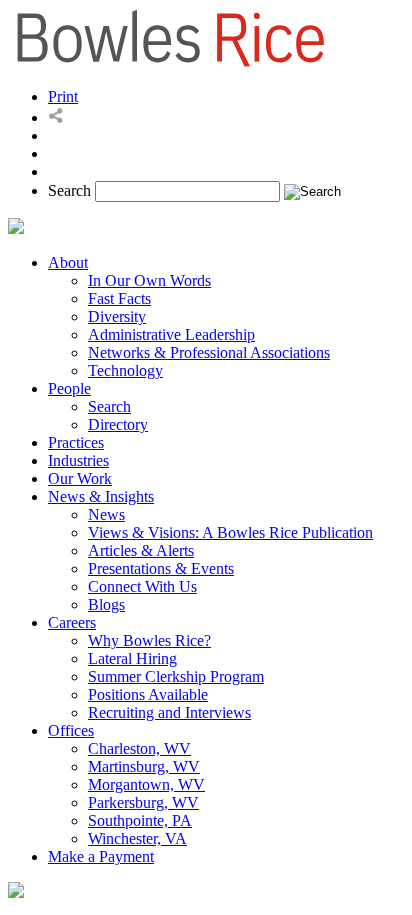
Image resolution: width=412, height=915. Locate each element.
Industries (78, 460)
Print (63, 96)
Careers (72, 622)
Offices (71, 730)
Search (69, 190)
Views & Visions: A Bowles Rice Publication (230, 532)
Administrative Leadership (171, 334)
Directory (118, 424)
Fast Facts (119, 298)
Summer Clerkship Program (176, 676)
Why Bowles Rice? (149, 640)
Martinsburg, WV (144, 766)
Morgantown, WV (146, 784)
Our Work (80, 478)
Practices (76, 442)
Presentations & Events (161, 568)
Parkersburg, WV (143, 802)
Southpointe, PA (140, 820)
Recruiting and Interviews (169, 712)
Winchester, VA (137, 838)
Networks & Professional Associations (209, 352)
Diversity (117, 316)
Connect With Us (142, 586)
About (68, 262)
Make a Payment (101, 856)
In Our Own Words (149, 280)
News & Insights (101, 496)
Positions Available (148, 694)
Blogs (106, 604)
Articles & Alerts (141, 550)
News (106, 514)
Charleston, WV (139, 748)
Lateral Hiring (132, 658)
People (69, 388)
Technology (125, 370)
